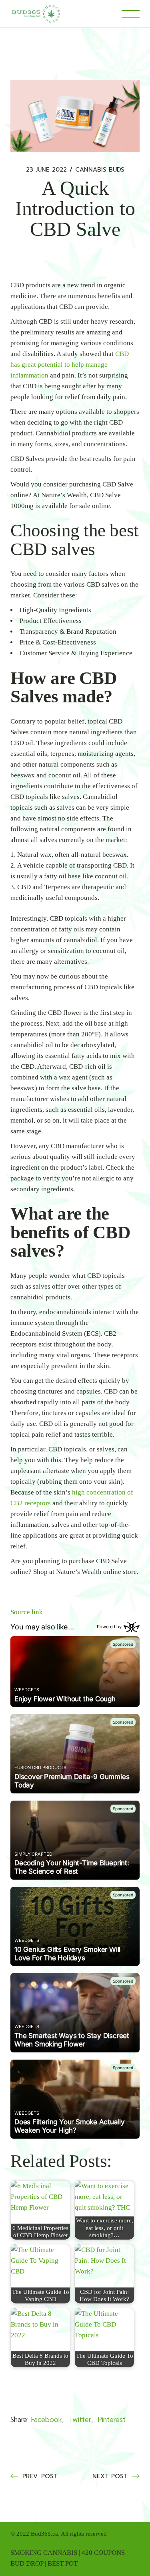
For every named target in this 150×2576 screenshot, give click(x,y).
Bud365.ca (44, 2534)
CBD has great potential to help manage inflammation (70, 365)
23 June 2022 (46, 170)
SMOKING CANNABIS (44, 2553)
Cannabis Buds (100, 170)
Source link (27, 1612)
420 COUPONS (103, 2553)
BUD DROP (27, 2563)
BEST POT (63, 2563)
